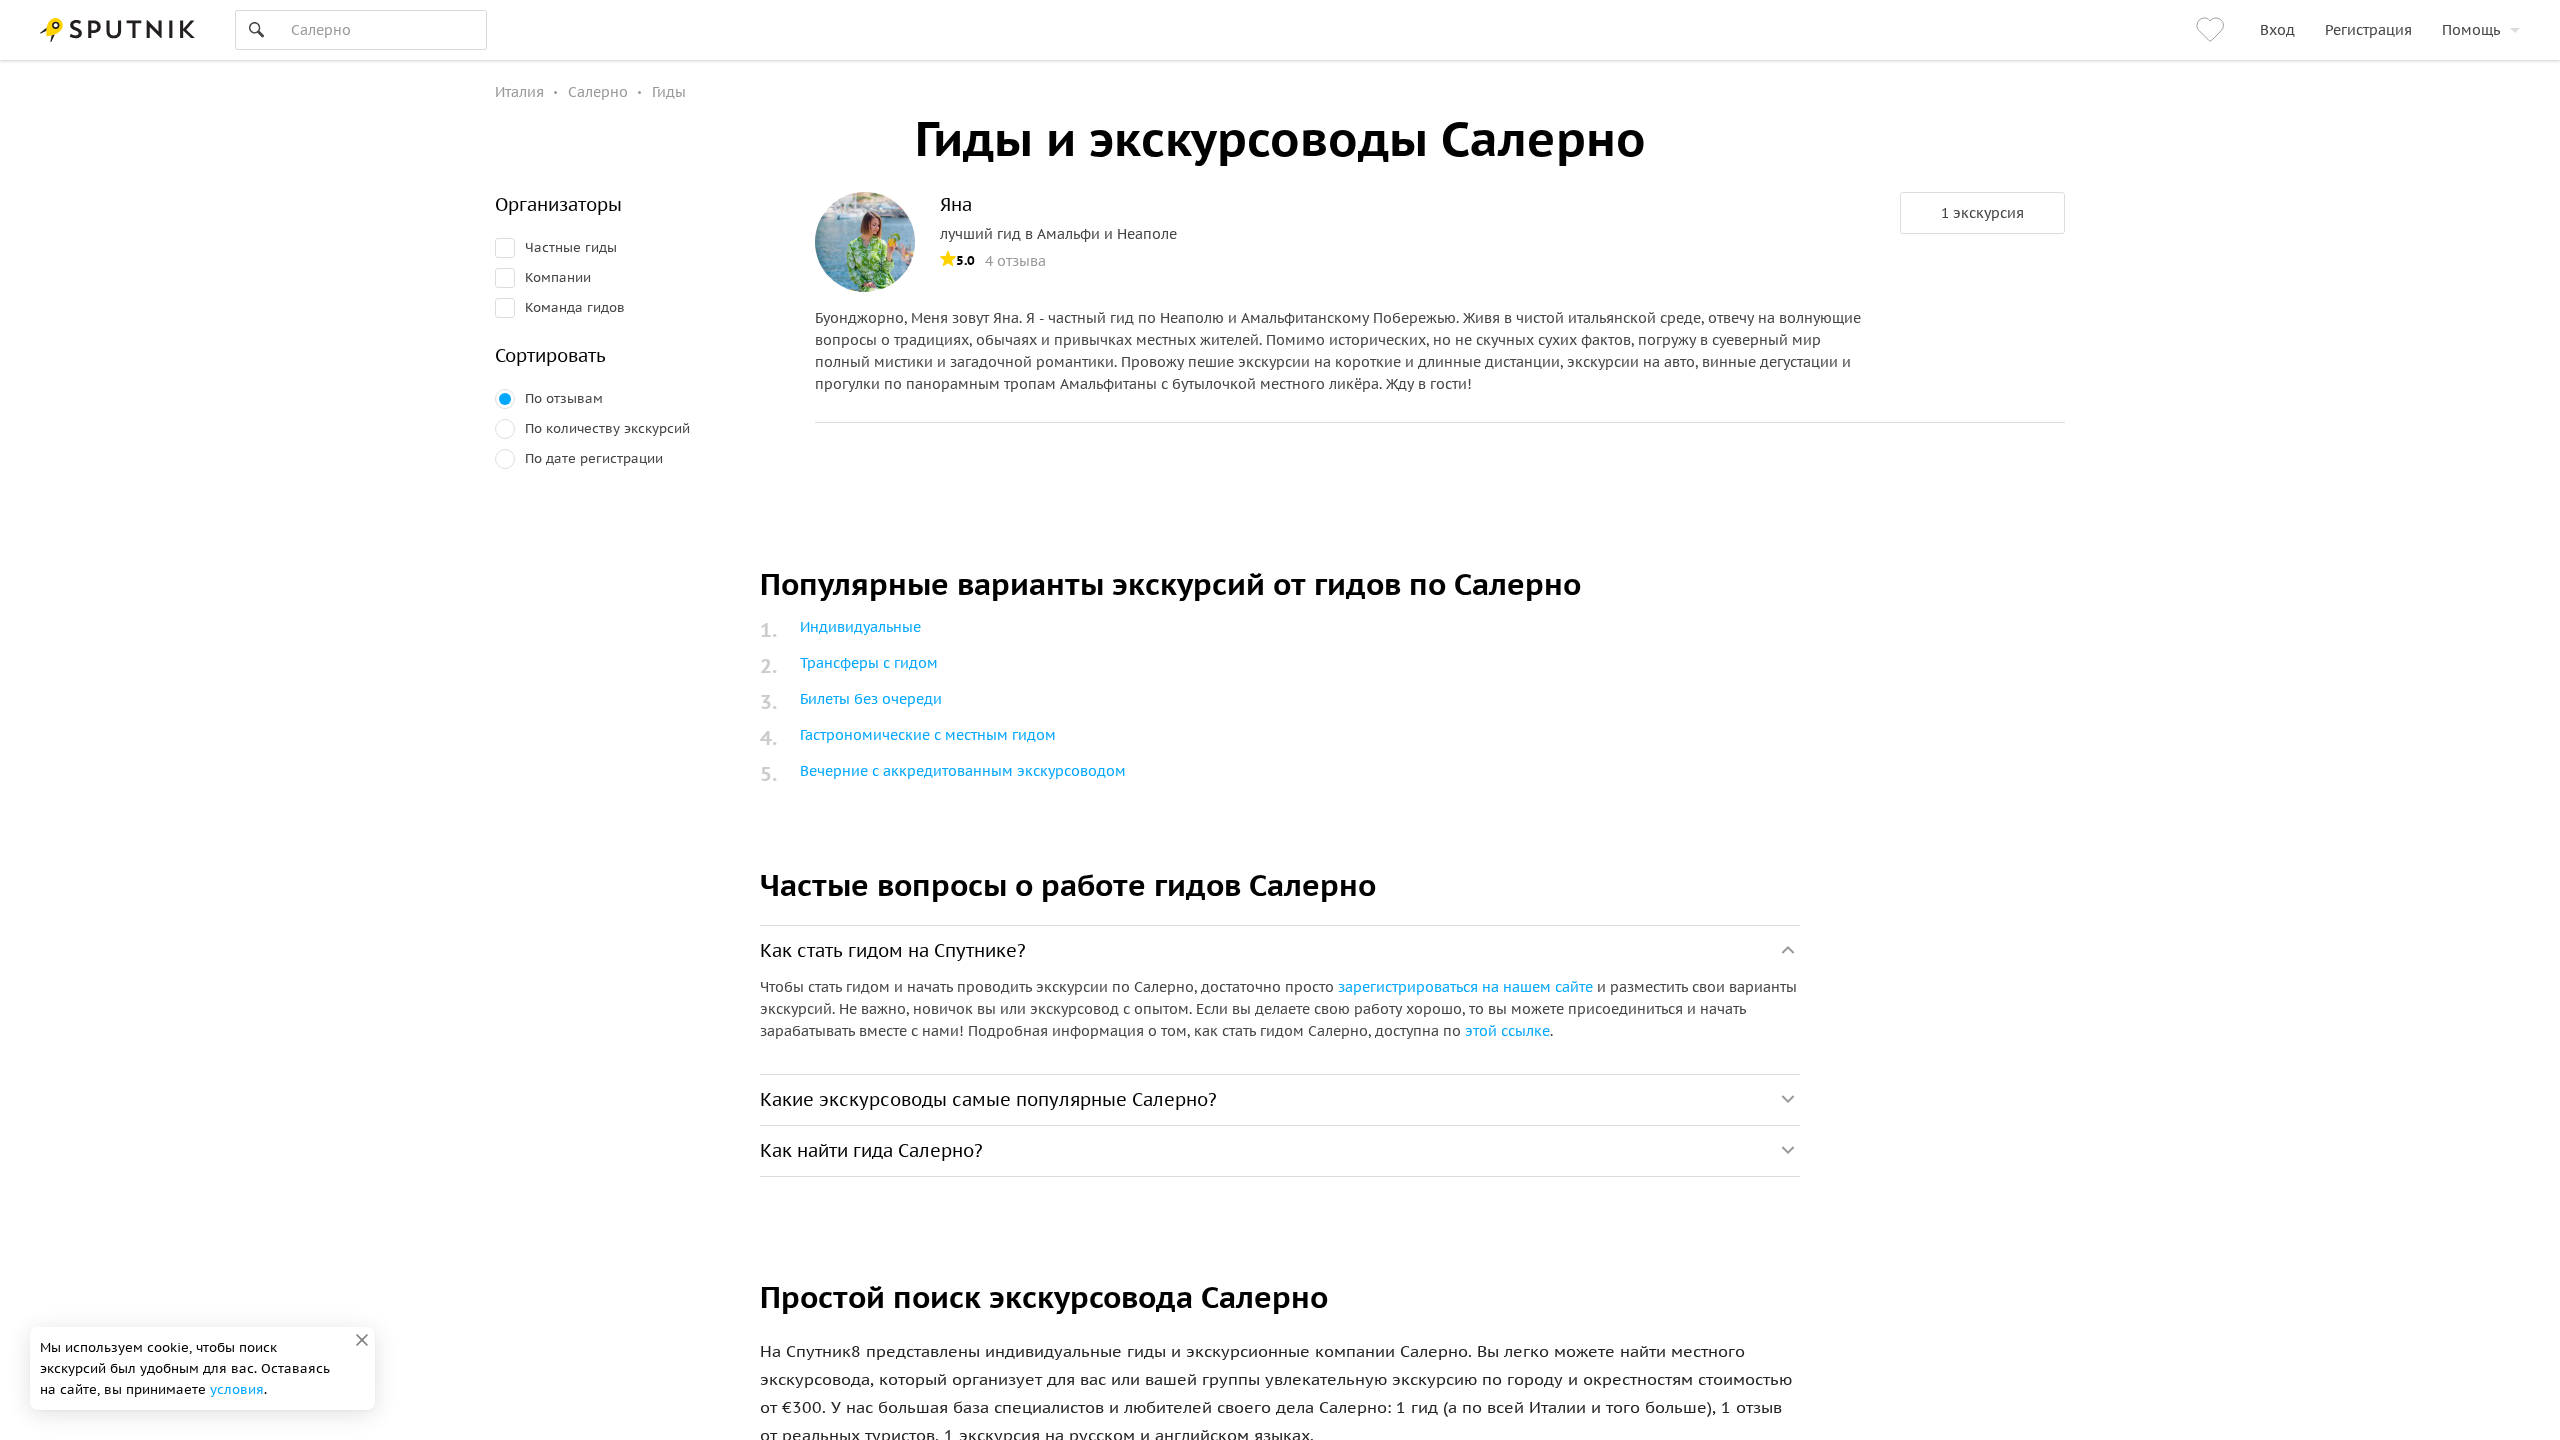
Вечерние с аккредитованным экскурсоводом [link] (963, 771)
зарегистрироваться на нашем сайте (1465, 987)
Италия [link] (519, 92)
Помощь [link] (2471, 30)
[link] (2213, 30)
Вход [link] (2277, 30)
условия (237, 1389)
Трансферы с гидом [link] (869, 663)
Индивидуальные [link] (860, 627)
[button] (1982, 213)
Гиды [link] (669, 92)
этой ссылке (1507, 1031)
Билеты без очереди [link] (871, 699)
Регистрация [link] (2368, 30)
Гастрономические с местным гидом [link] (928, 735)
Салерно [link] (598, 92)
